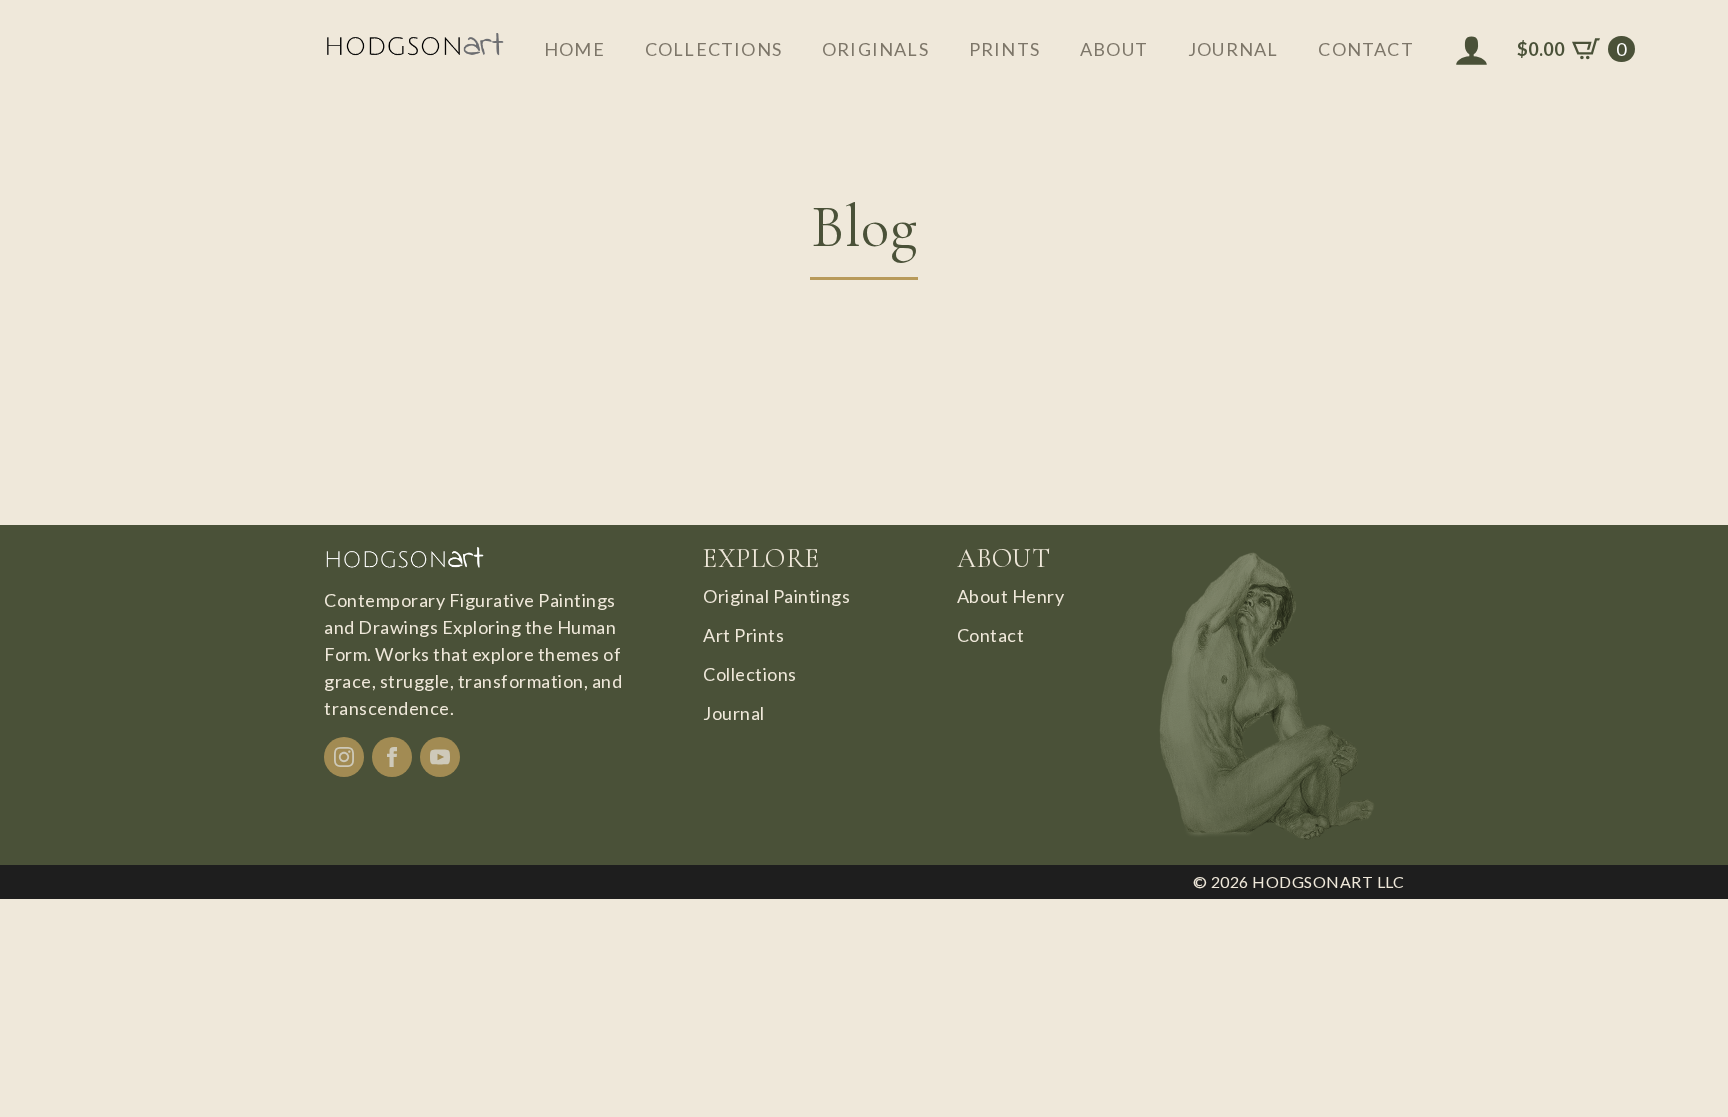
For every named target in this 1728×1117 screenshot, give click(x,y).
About (1114, 49)
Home (574, 49)
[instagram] (344, 757)
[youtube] (440, 757)
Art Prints (743, 635)
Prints (1004, 49)
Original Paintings (776, 596)
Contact (1365, 49)
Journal (1233, 49)
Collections (713, 49)
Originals (875, 49)
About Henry (1011, 596)
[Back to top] (1678, 1067)
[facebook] (392, 757)
